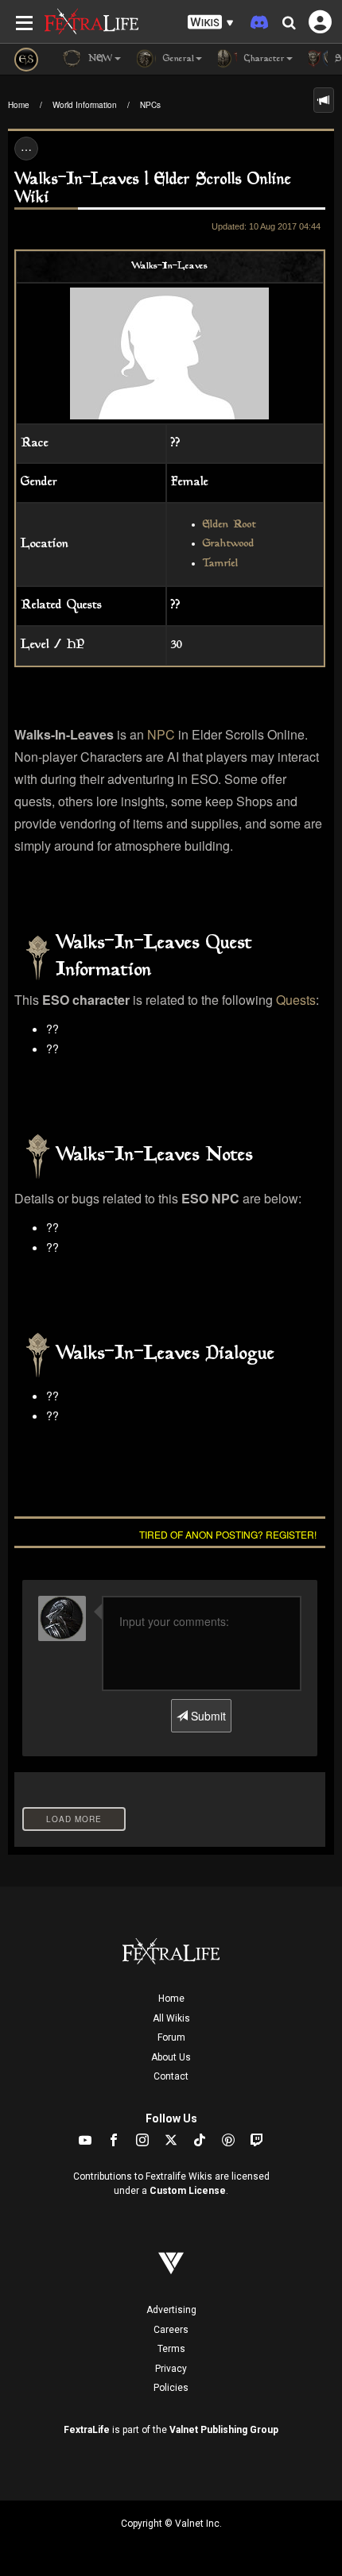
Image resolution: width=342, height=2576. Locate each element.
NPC (161, 734)
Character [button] (263, 59)
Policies (171, 2388)
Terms (171, 2349)
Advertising (171, 2310)
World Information (85, 105)
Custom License (188, 2191)
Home (19, 105)
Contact (171, 2076)
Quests (296, 1000)
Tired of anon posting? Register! (228, 1534)
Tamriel (221, 564)
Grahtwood (229, 544)
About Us (171, 2057)
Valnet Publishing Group (224, 2430)
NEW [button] (99, 59)
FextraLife (87, 2430)
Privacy (171, 2369)
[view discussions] (324, 100)
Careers (171, 2330)
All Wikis (171, 2018)
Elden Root (229, 525)
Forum (171, 2037)
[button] (211, 23)
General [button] (177, 59)
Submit (207, 1716)
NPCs (150, 105)
